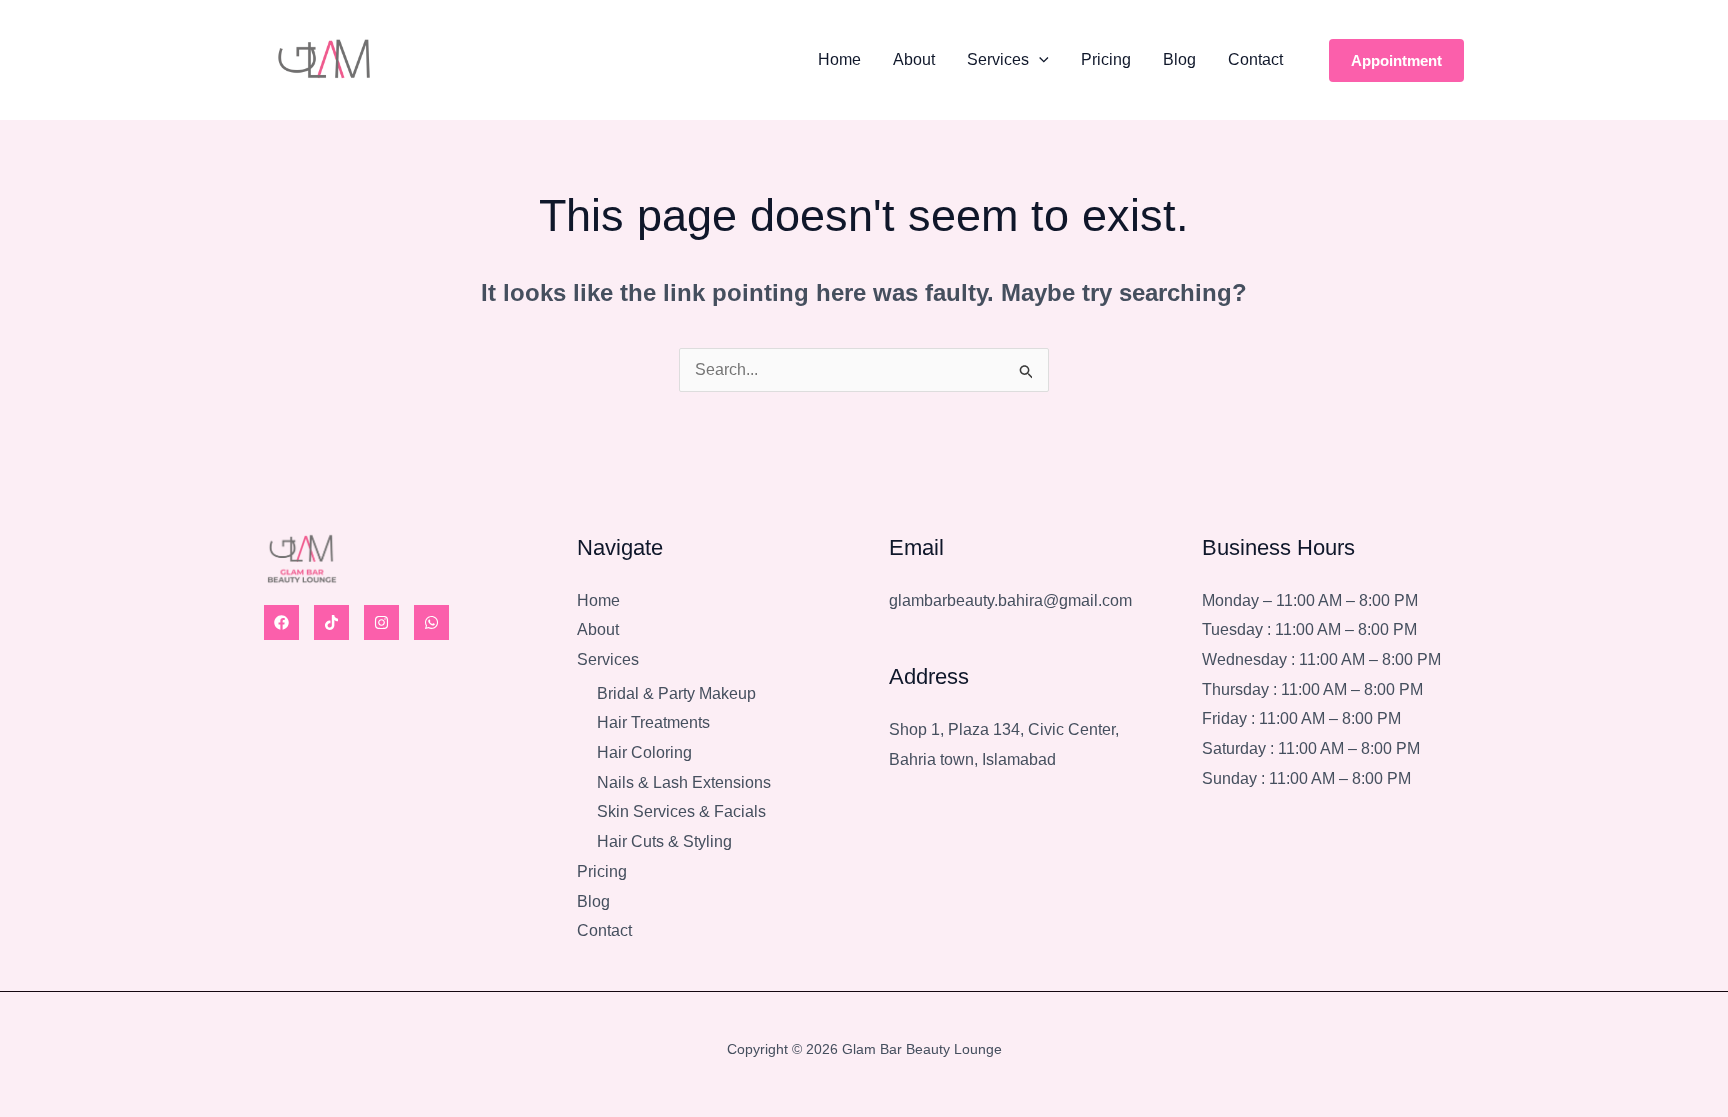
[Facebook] (281, 622)
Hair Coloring (644, 752)
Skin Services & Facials (681, 811)
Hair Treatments (653, 722)
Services (998, 59)
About (914, 59)
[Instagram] (381, 622)
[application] (1039, 60)
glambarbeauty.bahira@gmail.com (1010, 600)
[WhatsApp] (431, 622)
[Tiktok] (331, 622)
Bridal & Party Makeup (676, 693)
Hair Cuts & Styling (664, 841)
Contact (1255, 59)
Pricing (1106, 59)
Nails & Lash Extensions (684, 782)
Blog (1179, 59)
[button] (1396, 60)
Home (839, 59)
